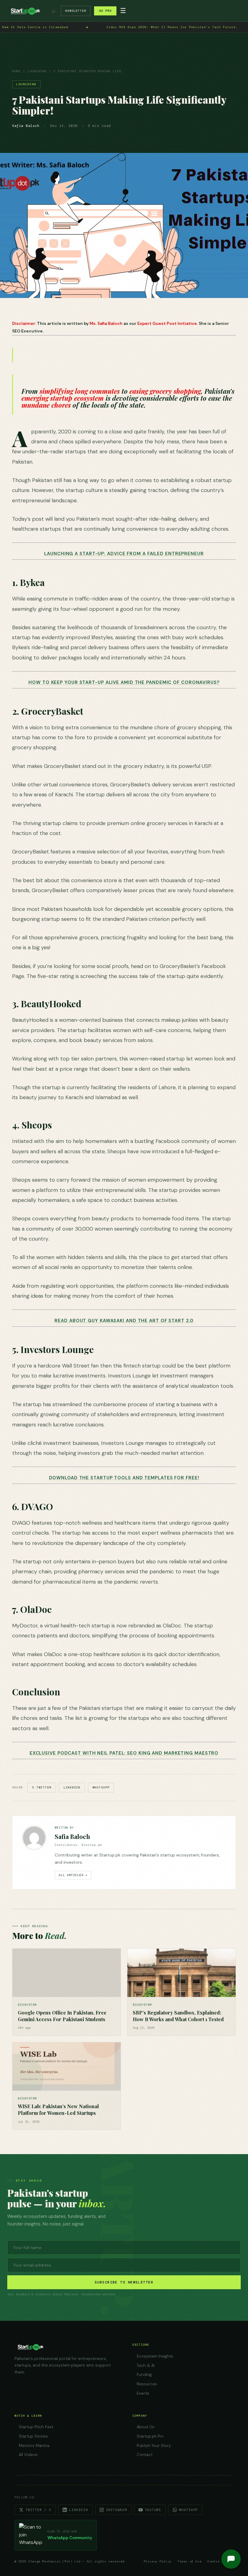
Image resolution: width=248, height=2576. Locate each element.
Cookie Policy (220, 2561)
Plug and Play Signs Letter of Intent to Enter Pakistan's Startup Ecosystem (109, 27)
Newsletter (76, 11)
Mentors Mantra (34, 2446)
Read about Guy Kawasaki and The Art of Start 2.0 (124, 1321)
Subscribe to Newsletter (124, 2282)
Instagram (116, 2510)
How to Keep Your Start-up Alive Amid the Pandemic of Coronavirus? (124, 682)
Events (143, 2393)
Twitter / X (38, 2510)
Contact (145, 2455)
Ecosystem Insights (155, 2356)
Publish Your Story (154, 2446)
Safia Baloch (72, 1836)
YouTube (153, 2510)
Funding (144, 2375)
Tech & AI (146, 2366)
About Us (145, 2427)
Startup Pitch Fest (36, 2427)
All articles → (73, 1875)
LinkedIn (72, 1787)
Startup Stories (33, 2436)
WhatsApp (101, 1787)
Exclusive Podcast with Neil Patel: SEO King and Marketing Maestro (124, 1753)
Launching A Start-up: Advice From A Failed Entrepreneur (124, 554)
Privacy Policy (158, 2561)
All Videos (28, 2455)
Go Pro (105, 11)
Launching (37, 71)
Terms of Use (189, 2561)
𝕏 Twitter (42, 1787)
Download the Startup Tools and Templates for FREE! (124, 1478)
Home (16, 71)
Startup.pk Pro (150, 2436)
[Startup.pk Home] (25, 11)
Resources (147, 2384)
